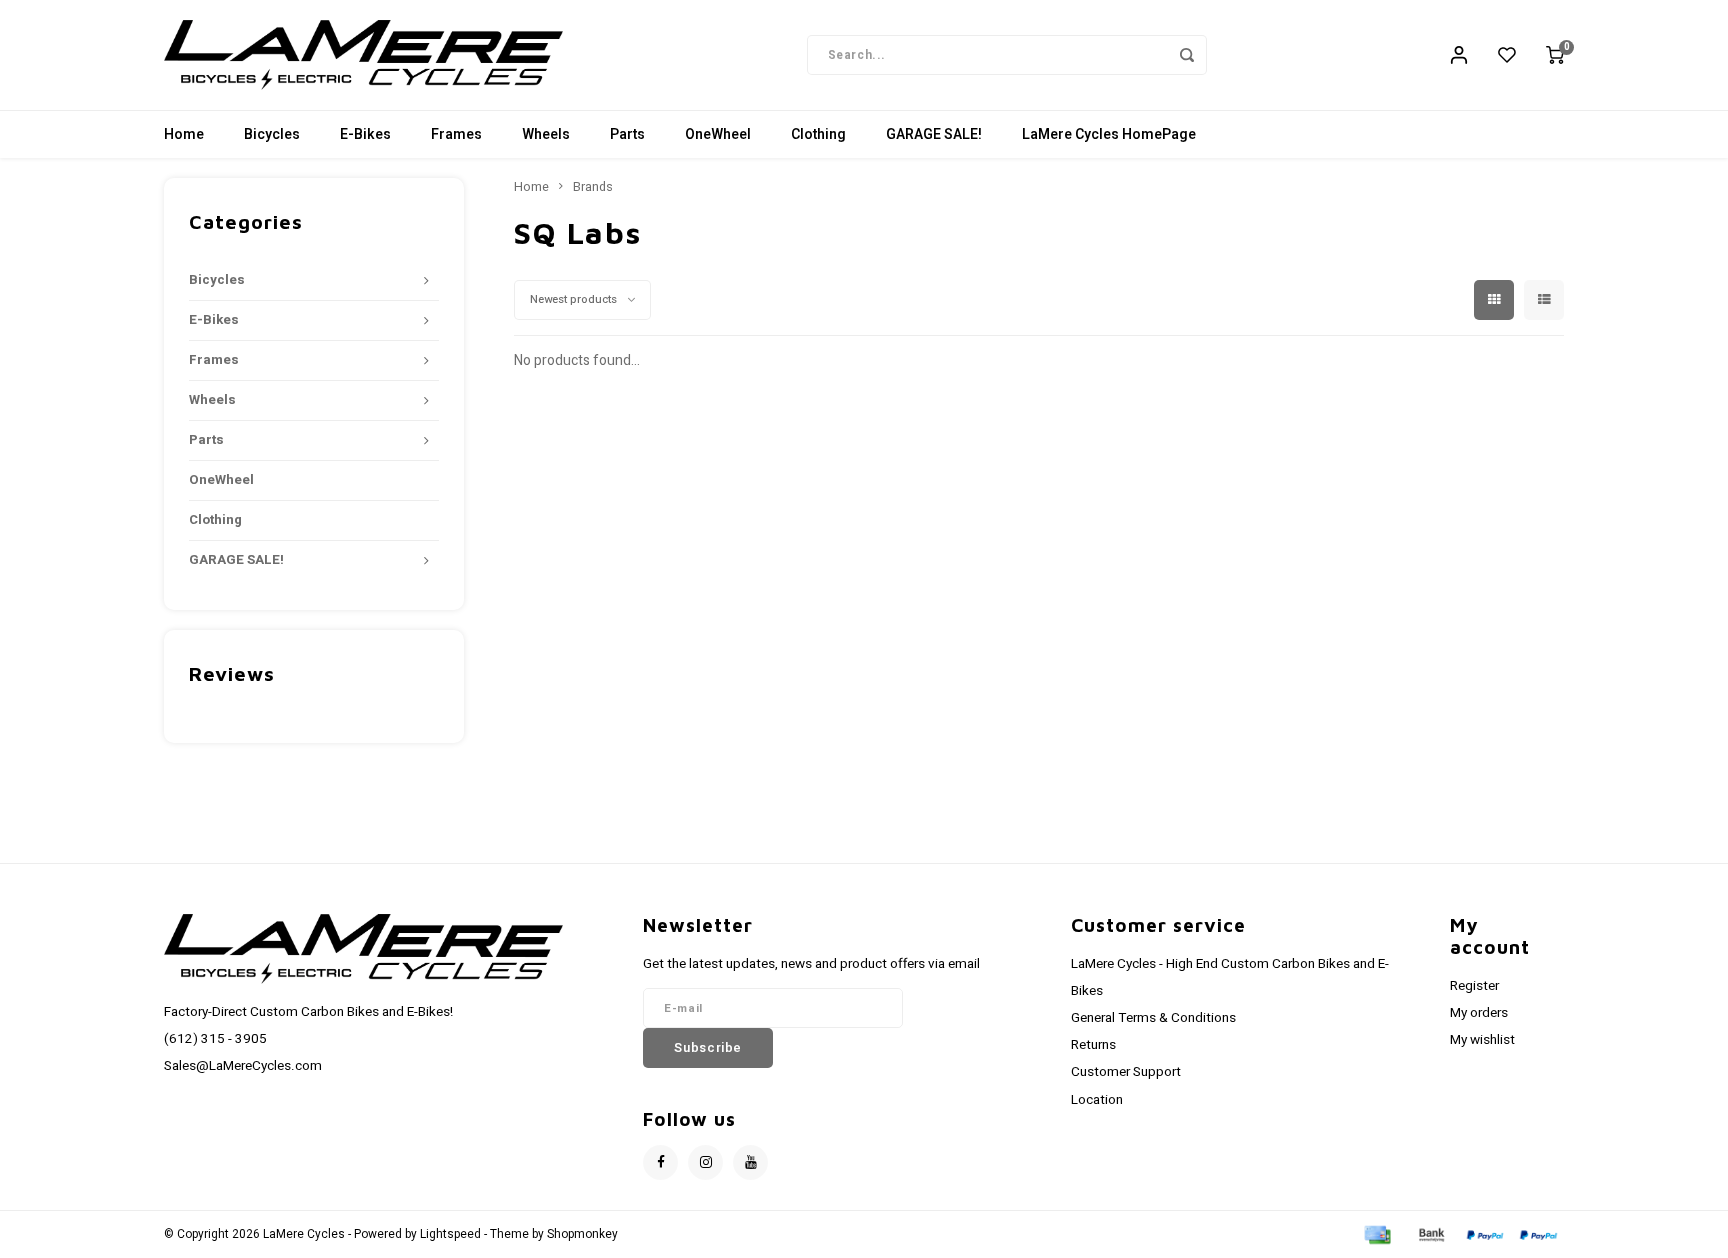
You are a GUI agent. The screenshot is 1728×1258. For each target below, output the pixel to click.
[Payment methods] (1376, 1233)
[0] (1555, 55)
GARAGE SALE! (934, 134)
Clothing (818, 134)
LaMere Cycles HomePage (1109, 134)
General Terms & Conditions (1153, 1018)
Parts (627, 134)
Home (184, 134)
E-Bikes (365, 134)
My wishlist (1482, 1040)
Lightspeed (450, 1234)
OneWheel (718, 134)
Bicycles (272, 134)
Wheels (546, 134)
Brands (593, 187)
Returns (1093, 1045)
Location (1097, 1100)
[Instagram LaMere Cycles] (705, 1162)
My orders (1479, 1013)
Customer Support (1126, 1072)
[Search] (1187, 55)
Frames (456, 134)
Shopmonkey (582, 1234)
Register (1474, 986)
